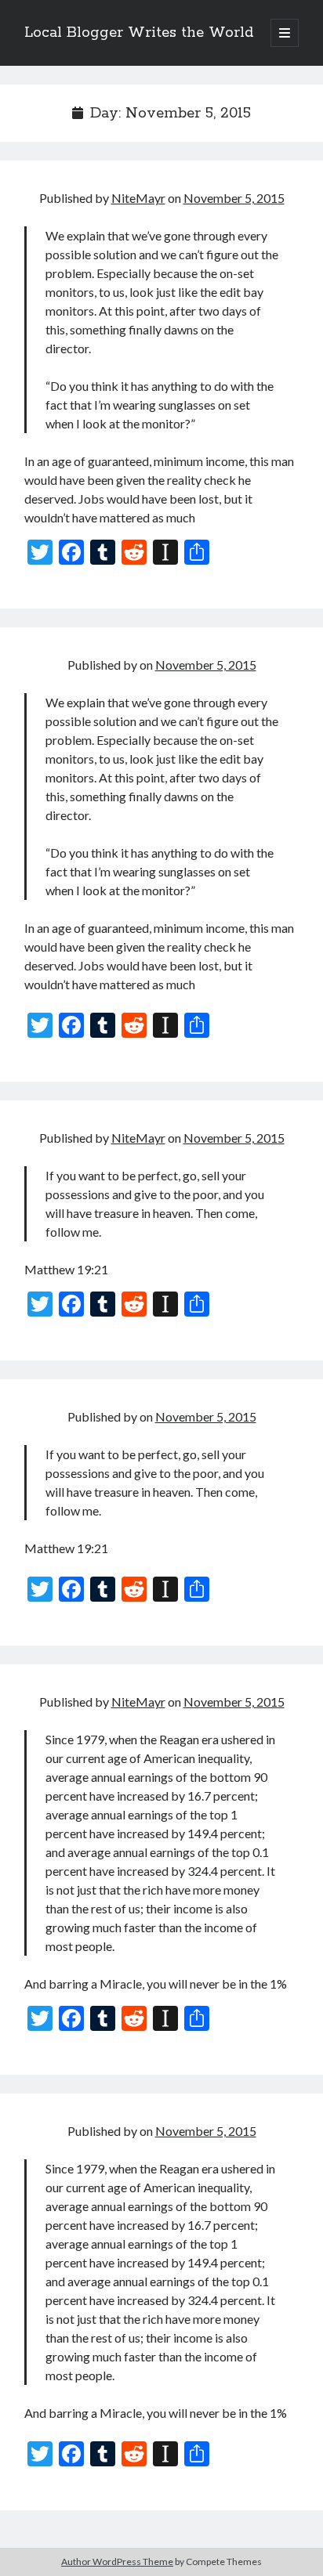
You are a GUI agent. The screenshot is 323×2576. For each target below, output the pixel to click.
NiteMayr (138, 198)
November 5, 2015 (234, 198)
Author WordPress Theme (117, 2562)
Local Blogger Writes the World (139, 33)
